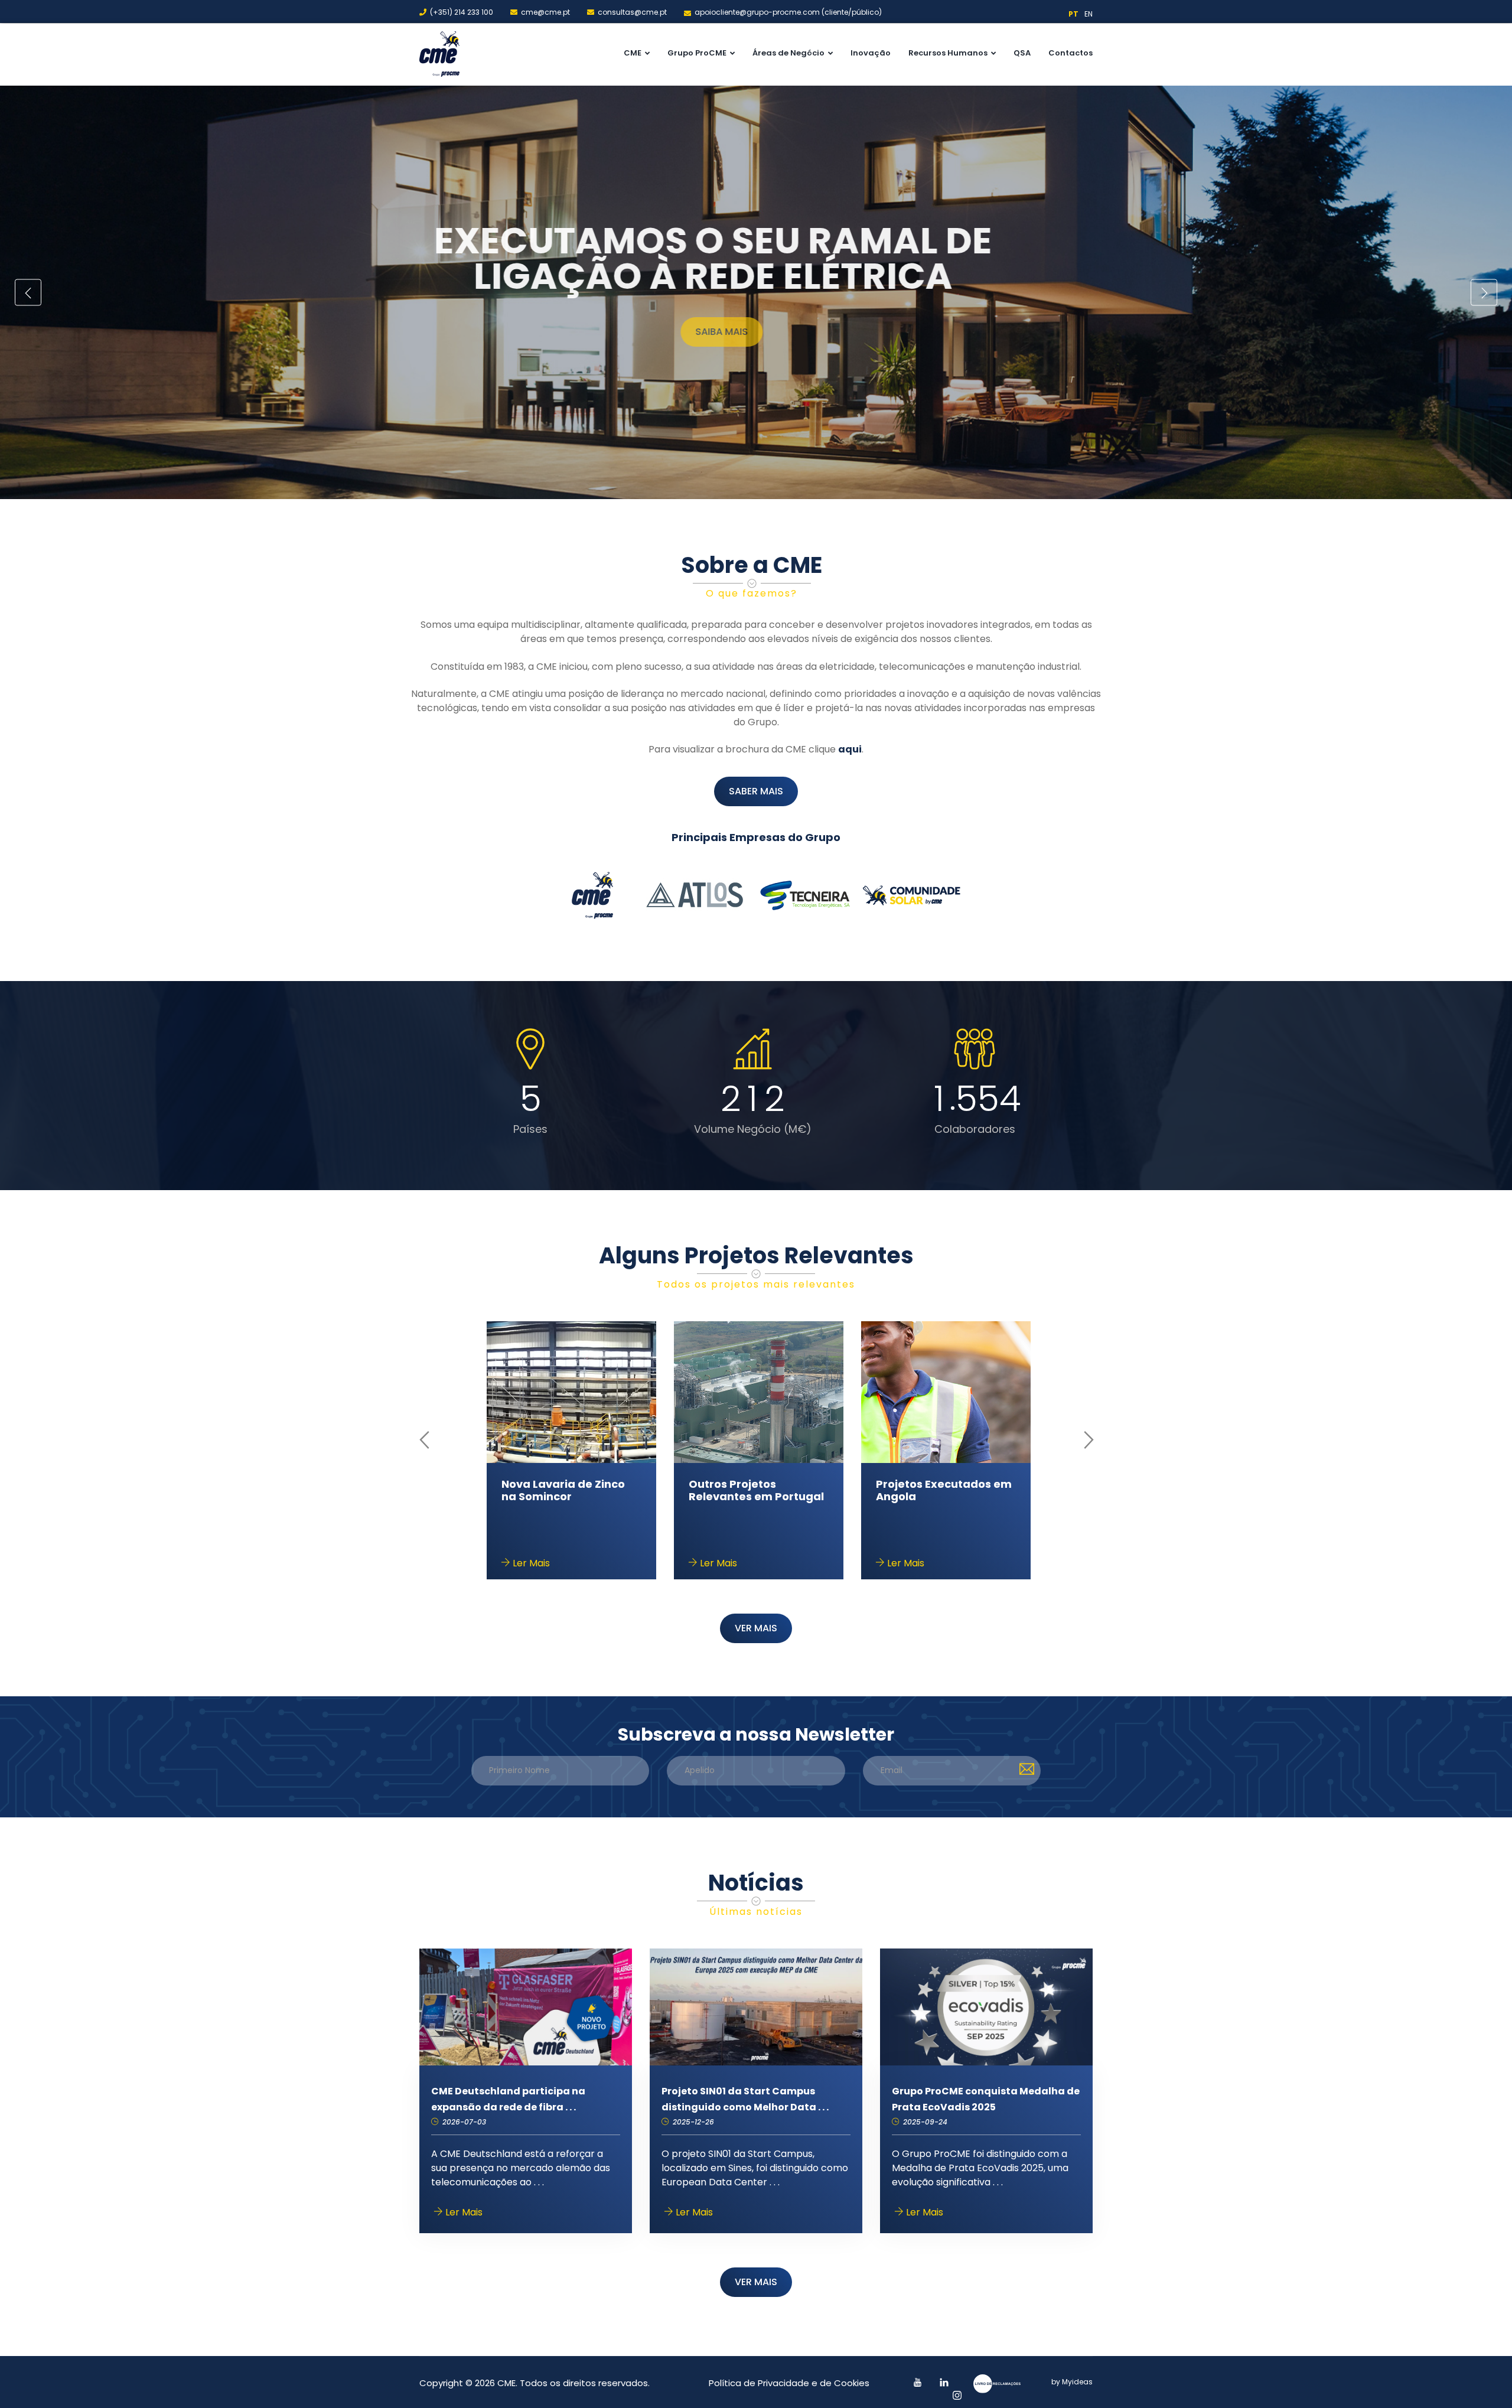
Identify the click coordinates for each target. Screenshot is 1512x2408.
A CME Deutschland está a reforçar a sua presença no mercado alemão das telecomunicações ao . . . (521, 2168)
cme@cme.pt (545, 12)
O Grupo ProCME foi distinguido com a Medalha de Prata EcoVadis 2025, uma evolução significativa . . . (980, 2168)
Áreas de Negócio (788, 53)
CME (633, 53)
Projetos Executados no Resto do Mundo (755, 1490)
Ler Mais (530, 1563)
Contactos (1071, 53)
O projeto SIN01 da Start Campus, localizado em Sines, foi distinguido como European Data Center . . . (755, 2168)
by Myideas (1072, 2382)
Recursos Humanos (948, 53)
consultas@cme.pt (632, 12)
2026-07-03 (463, 2122)
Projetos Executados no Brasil (567, 1490)
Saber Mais (669, 314)
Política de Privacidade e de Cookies (789, 2383)
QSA (1022, 53)
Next (1484, 293)
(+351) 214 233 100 (462, 12)
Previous (28, 293)
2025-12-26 (692, 2122)
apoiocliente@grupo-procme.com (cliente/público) (788, 12)
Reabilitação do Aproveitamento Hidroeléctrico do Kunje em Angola (941, 1503)
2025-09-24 (924, 2122)
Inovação (871, 53)
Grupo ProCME (697, 53)
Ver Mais (756, 1628)
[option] (756, 292)
